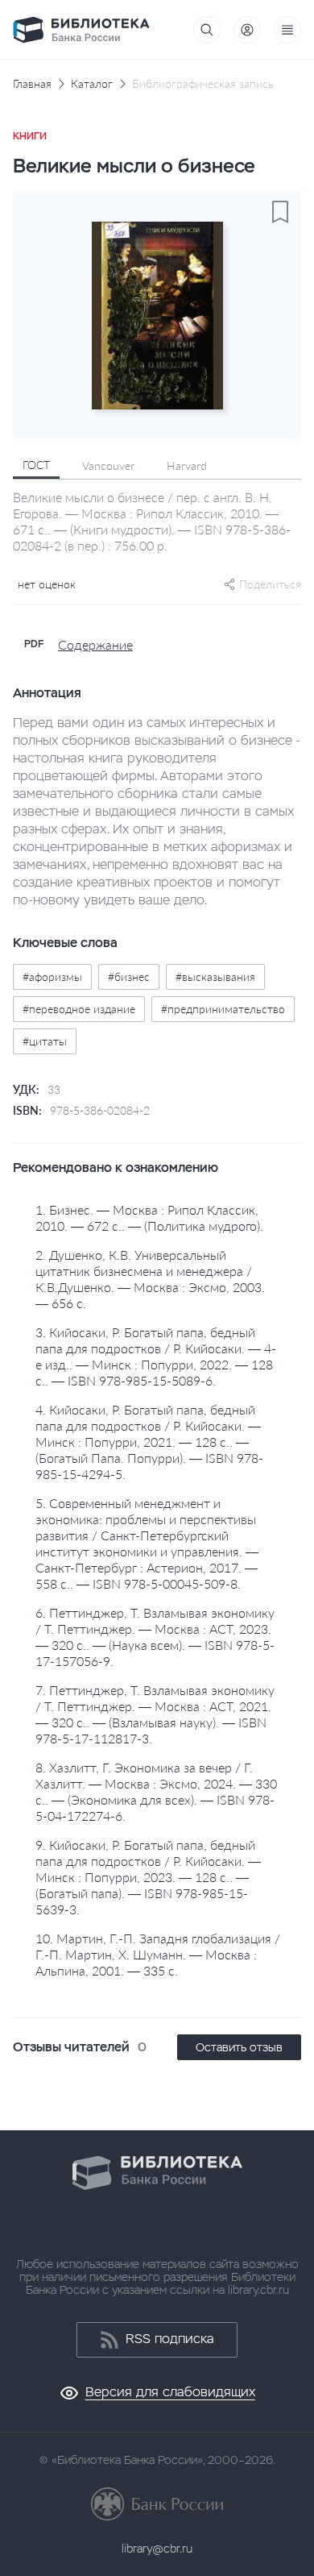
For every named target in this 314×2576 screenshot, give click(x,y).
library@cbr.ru (157, 2549)
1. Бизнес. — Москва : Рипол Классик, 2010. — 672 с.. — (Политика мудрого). (149, 1217)
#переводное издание (79, 1009)
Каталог (92, 84)
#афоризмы (52, 976)
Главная (32, 84)
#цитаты (45, 1041)
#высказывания (215, 976)
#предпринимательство (223, 1009)
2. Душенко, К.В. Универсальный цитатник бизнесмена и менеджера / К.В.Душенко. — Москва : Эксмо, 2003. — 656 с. (150, 1279)
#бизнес (129, 976)
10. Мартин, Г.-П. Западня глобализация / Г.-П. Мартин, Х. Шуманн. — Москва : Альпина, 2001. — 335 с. (158, 1954)
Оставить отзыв (239, 2047)
